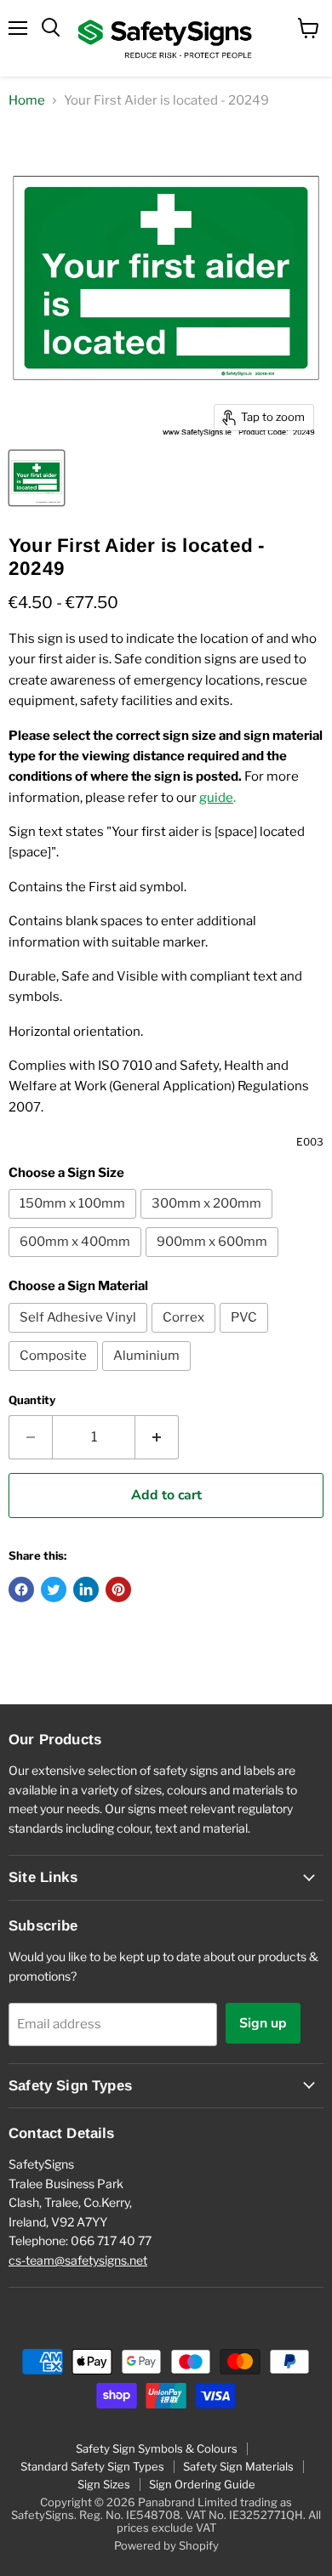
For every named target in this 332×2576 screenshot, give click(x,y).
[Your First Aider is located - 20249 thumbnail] (37, 478)
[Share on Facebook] (21, 1589)
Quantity (32, 1400)
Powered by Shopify (166, 2545)
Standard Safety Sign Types (92, 2466)
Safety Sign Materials (238, 2466)
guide (216, 798)
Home (27, 101)
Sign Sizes (104, 2484)
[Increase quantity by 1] (157, 1437)
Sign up (263, 2023)
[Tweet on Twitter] (54, 1589)
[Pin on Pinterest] (118, 1589)
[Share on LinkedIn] (86, 1589)
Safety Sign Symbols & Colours (157, 2448)
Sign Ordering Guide (202, 2484)
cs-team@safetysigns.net (78, 2260)
